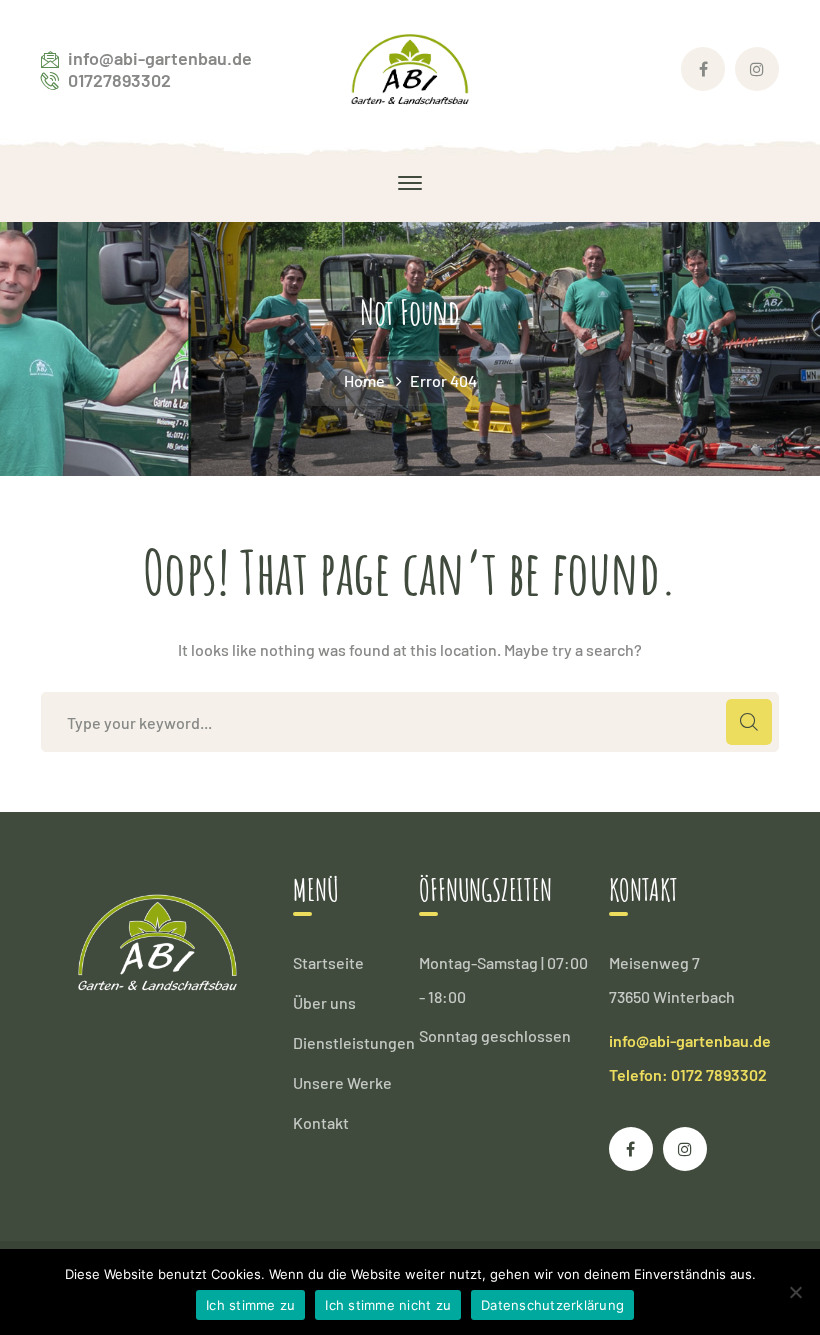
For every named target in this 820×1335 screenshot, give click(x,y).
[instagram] (685, 1149)
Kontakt (321, 1122)
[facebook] (631, 1149)
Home (364, 380)
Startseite (328, 962)
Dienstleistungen (354, 1042)
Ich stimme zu (250, 1305)
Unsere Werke (342, 1082)
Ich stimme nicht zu (388, 1305)
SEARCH (749, 722)
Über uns (324, 1002)
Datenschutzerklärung (552, 1305)
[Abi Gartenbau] (410, 66)
